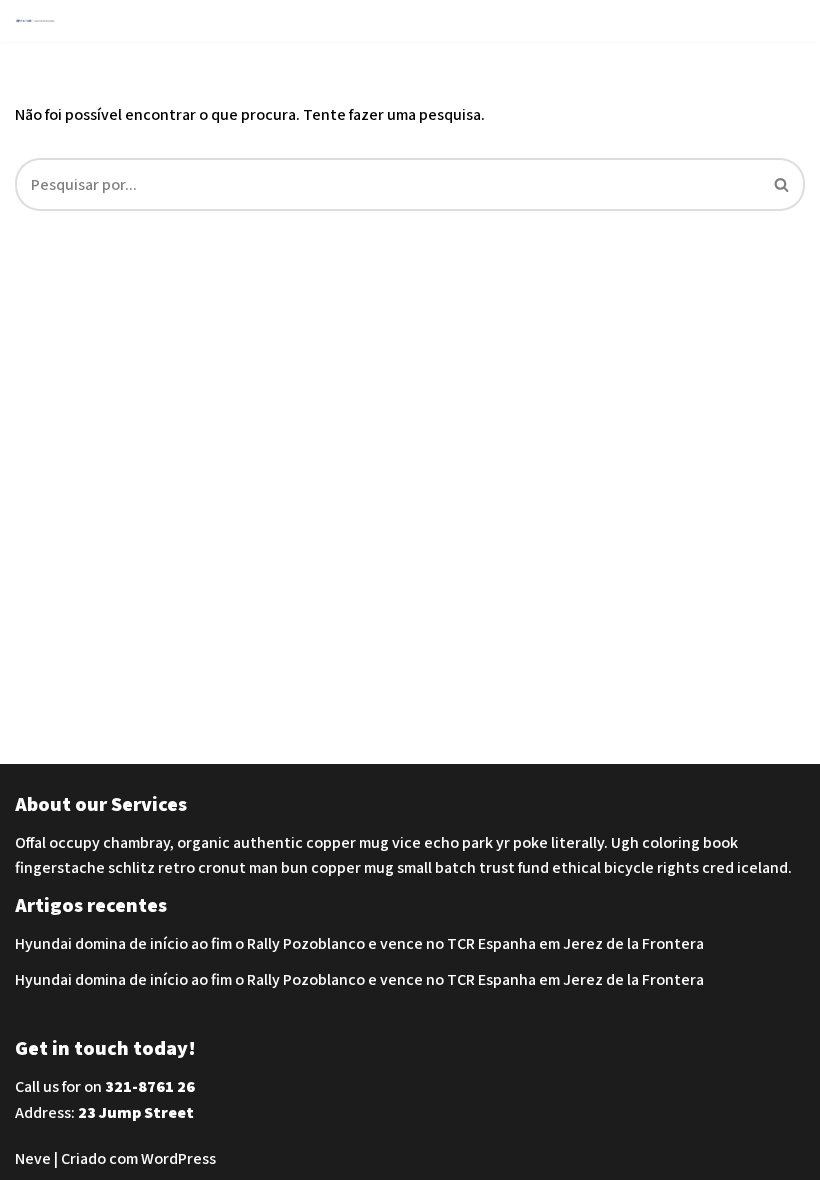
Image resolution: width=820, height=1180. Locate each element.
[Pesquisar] (782, 184)
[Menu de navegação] (781, 21)
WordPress (178, 1158)
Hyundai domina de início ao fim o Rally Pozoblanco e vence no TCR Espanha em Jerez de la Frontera (359, 943)
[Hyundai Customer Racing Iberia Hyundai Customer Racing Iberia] (40, 21)
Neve (33, 1158)
